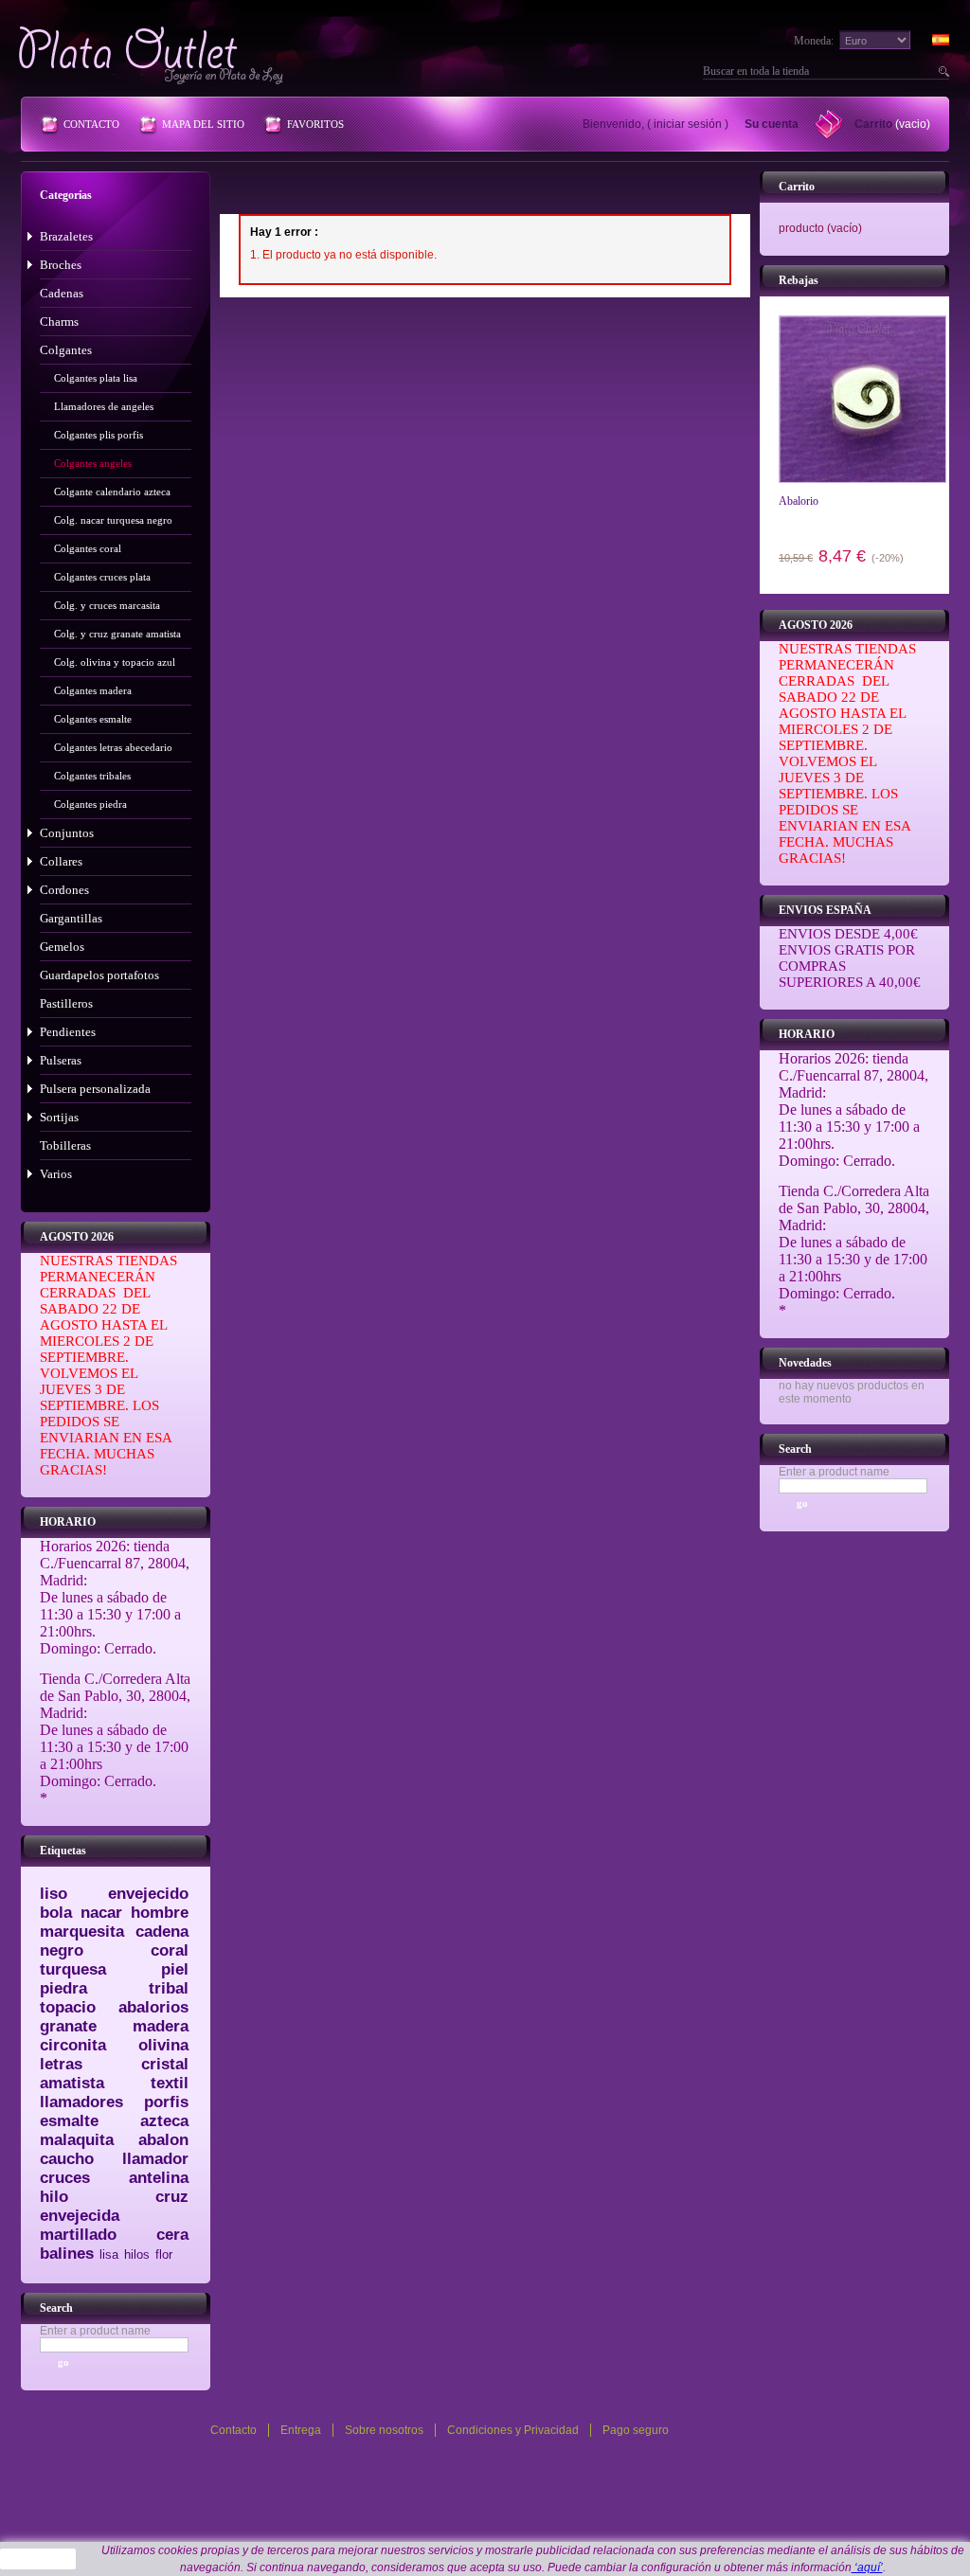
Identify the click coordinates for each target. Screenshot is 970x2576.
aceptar (38, 2559)
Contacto (91, 124)
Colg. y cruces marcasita (107, 605)
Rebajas (799, 280)
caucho (67, 2159)
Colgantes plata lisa (96, 378)
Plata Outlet (153, 55)
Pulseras (61, 1060)
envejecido (148, 1894)
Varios (56, 1174)
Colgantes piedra (90, 804)
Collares (61, 861)
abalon (163, 2140)
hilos (137, 2254)
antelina (159, 2178)
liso (54, 1894)
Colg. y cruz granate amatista (117, 634)
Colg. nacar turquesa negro (113, 520)
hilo (54, 2197)
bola (56, 1913)
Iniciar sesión (688, 124)
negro (62, 1950)
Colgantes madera (93, 690)
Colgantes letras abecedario (113, 747)
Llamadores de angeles (104, 406)
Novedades (805, 1363)
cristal (165, 2064)
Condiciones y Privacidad (513, 2430)
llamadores (81, 2102)
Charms (59, 322)
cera (172, 2235)
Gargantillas (71, 918)
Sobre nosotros (384, 2430)
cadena (162, 1932)
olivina (163, 2045)
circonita (73, 2045)
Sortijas (59, 1117)
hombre (160, 1913)
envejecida (80, 2216)
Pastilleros (66, 1003)
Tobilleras (65, 1145)
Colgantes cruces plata (102, 577)
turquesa (73, 1969)
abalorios (153, 2007)
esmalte (69, 2121)
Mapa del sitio (203, 124)
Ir (942, 71)
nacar (101, 1913)
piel (175, 1969)
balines (67, 2254)
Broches (61, 265)
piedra (63, 1988)
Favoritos (315, 124)
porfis (166, 2102)
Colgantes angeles (93, 463)
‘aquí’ (867, 2567)
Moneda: (814, 41)
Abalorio (799, 501)
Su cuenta (772, 124)
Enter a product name (95, 2331)
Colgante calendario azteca (112, 492)
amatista (72, 2083)
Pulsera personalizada (95, 1089)
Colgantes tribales (92, 776)
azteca (164, 2121)
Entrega (301, 2430)
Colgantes (66, 350)
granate (68, 2026)
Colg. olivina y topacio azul (115, 662)
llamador (155, 2159)
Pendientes (68, 1032)
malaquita (77, 2140)
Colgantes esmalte (93, 719)
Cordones (64, 890)
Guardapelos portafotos (99, 975)
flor (164, 2254)
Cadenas (62, 293)
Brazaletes (66, 236)
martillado (78, 2235)
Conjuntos (67, 833)
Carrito (873, 124)
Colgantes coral (88, 548)
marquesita (82, 1932)
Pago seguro (636, 2430)
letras (61, 2064)
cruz (172, 2197)
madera (161, 2026)
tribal (169, 1988)
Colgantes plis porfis (99, 435)
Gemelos (62, 947)
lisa (109, 2254)
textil (170, 2083)
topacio (68, 2007)
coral (170, 1950)
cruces (65, 2178)
